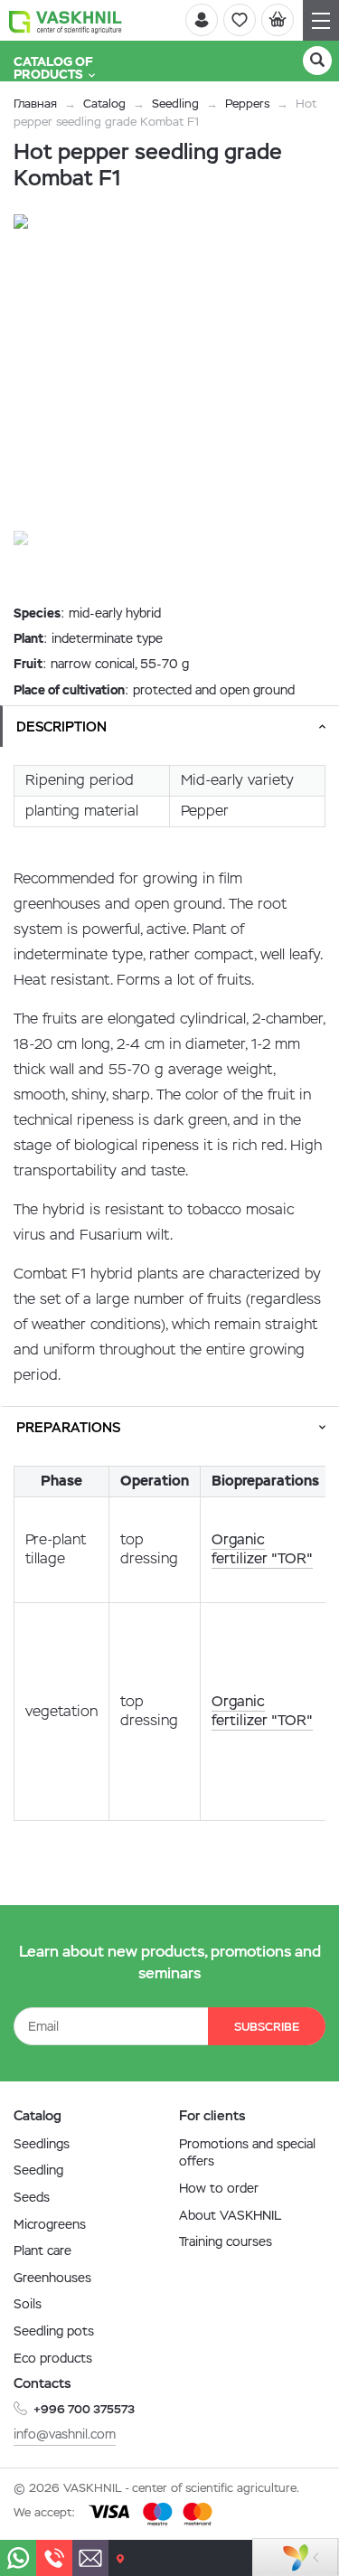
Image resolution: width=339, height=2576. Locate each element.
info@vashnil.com (65, 2434)
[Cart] (278, 20)
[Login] (202, 20)
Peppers (247, 104)
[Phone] (54, 2558)
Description (61, 727)
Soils (28, 2304)
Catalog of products (53, 68)
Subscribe (267, 2027)
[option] (169, 370)
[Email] (90, 2558)
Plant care (42, 2250)
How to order (219, 2188)
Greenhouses (52, 2278)
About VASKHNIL (230, 2215)
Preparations (68, 1427)
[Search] (317, 61)
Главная (35, 104)
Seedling (175, 104)
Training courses (226, 2241)
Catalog (104, 104)
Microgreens (50, 2224)
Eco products (53, 2358)
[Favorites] (240, 20)
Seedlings (42, 2144)
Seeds (32, 2197)
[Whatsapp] (18, 2558)
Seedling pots (54, 2331)
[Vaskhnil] (66, 21)
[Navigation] (321, 20)
